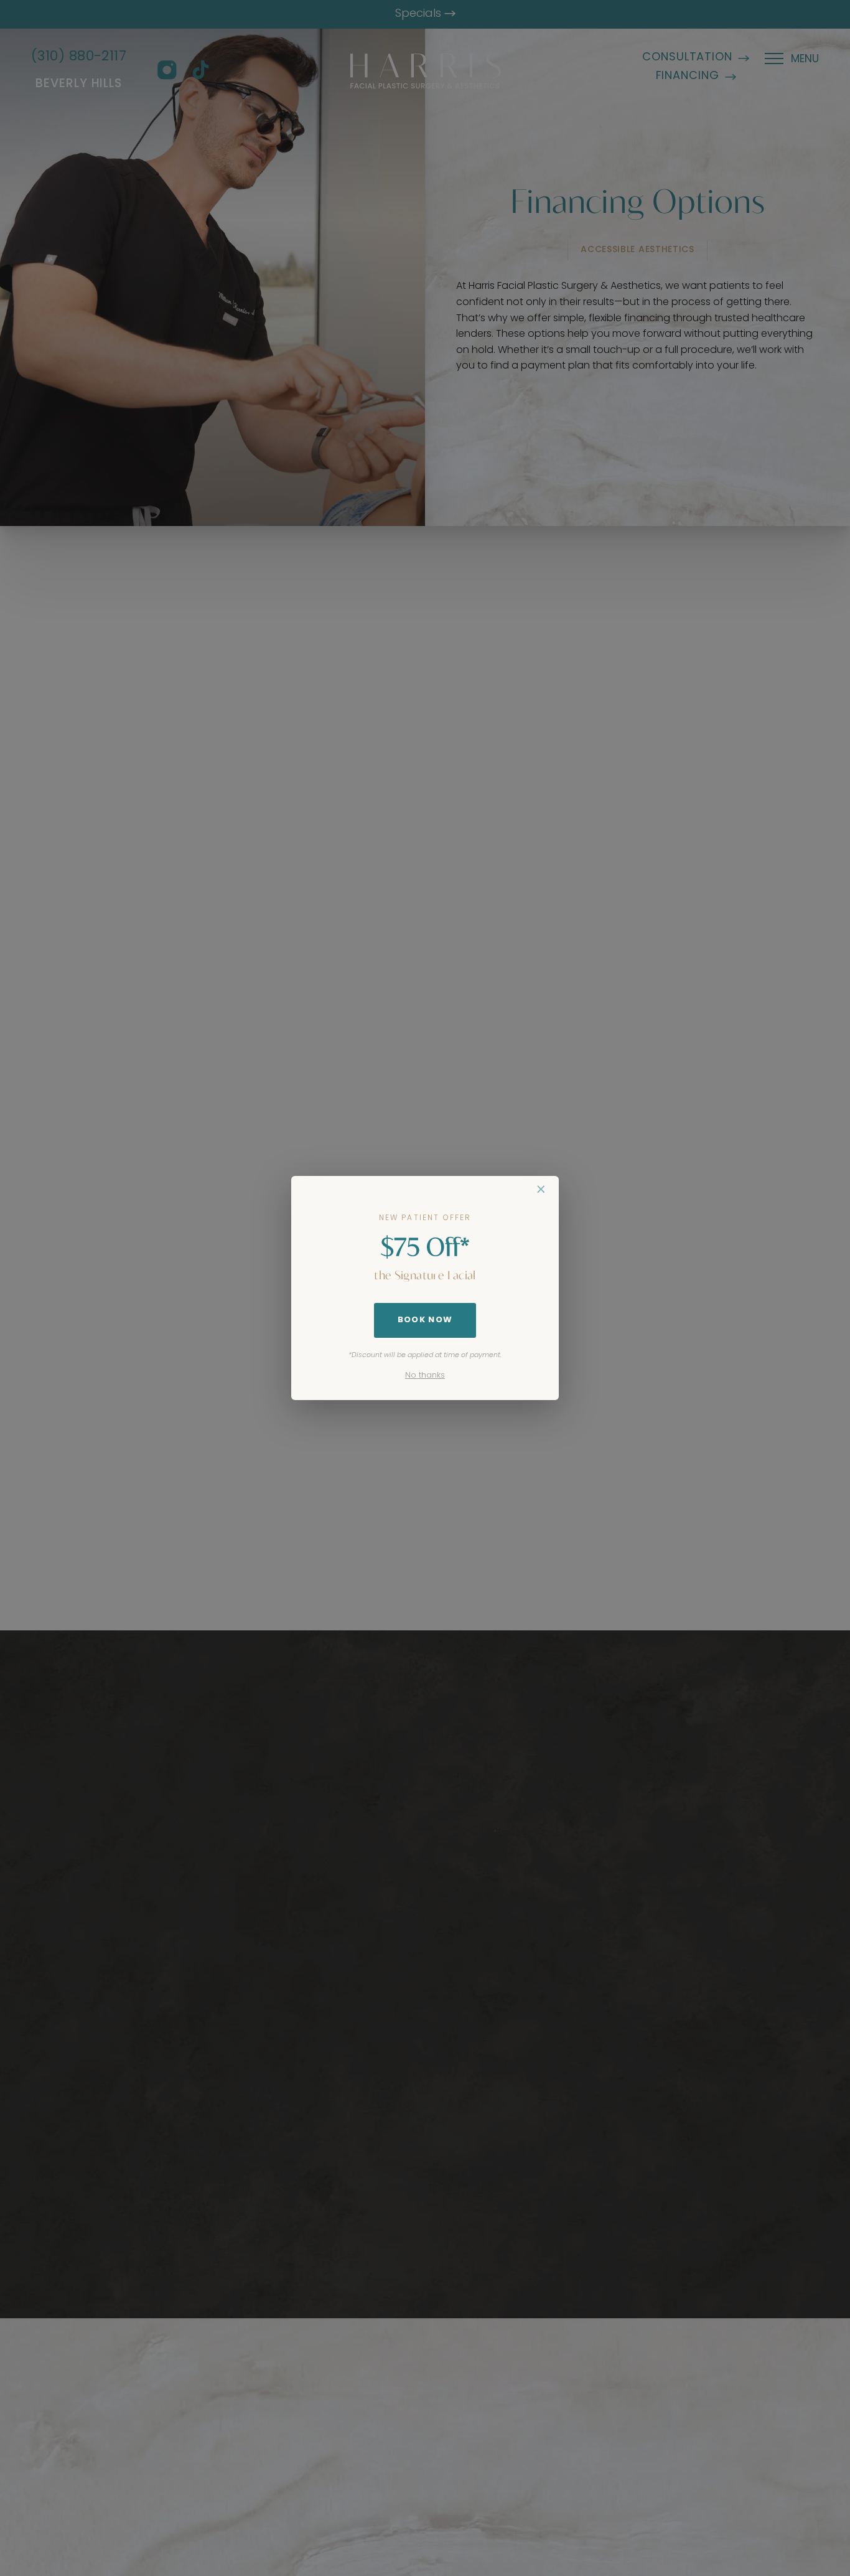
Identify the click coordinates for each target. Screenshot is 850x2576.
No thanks (425, 1375)
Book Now (425, 1320)
